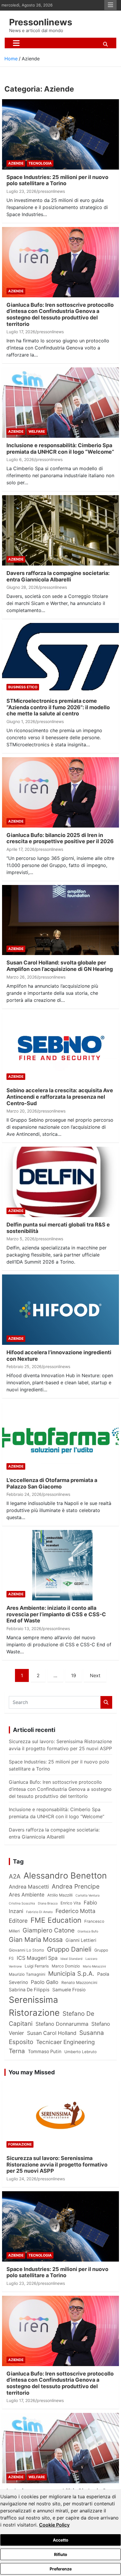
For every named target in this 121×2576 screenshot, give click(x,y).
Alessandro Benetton (65, 1875)
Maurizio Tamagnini (27, 1974)
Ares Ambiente (27, 1895)
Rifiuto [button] (61, 2554)
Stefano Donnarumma (62, 2024)
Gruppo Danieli (69, 1949)
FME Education (56, 1920)
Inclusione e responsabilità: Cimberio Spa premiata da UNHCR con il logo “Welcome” (60, 449)
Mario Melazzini (94, 1966)
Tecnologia (40, 163)
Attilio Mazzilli (60, 1895)
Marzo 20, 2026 (22, 1111)
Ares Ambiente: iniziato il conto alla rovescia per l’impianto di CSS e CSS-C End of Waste (56, 1614)
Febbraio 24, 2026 (24, 1494)
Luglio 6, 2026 (20, 459)
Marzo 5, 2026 (21, 1239)
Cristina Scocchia (22, 1903)
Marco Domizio (66, 1966)
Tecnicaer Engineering (65, 2042)
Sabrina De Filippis (29, 1990)
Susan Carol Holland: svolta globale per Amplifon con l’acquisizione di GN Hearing (60, 966)
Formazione (20, 2144)
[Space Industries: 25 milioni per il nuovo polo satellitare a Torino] (60, 134)
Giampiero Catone (49, 1930)
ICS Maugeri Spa (37, 1958)
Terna (17, 2051)
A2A (15, 1876)
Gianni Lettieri (81, 1940)
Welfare (37, 431)
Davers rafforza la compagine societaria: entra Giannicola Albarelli (58, 576)
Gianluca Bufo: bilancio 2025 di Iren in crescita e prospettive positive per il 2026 (60, 838)
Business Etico (23, 687)
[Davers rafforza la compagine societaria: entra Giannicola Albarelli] (60, 530)
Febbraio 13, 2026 (24, 1628)
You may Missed (32, 2072)
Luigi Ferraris (37, 1966)
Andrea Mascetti (29, 1887)
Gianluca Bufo (88, 1931)
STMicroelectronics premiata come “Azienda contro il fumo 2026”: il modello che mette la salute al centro (58, 707)
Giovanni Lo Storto (26, 1950)
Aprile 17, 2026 (21, 849)
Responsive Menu (110, 5)
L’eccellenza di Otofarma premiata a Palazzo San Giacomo (52, 1483)
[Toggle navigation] (16, 43)
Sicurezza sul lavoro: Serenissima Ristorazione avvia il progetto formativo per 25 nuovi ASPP (57, 2164)
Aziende (16, 163)
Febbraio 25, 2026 (24, 1366)
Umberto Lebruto (80, 2052)
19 (74, 1675)
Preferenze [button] (61, 2569)
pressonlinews (51, 191)
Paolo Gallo (45, 1982)
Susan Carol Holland (52, 2033)
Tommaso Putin (45, 2052)
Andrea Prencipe (76, 1886)
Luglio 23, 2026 (21, 191)
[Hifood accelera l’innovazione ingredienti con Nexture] (60, 1310)
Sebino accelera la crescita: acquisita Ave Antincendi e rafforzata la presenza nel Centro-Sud (60, 1097)
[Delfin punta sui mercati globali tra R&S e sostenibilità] (60, 1182)
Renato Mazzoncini (79, 1982)
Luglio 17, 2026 (21, 332)
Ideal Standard (72, 1959)
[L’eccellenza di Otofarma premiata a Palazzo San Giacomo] (60, 1438)
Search (106, 1702)
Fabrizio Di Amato (39, 1912)
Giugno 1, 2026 (21, 721)
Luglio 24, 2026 (21, 2179)
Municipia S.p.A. (71, 1974)
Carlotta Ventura (88, 1895)
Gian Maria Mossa (36, 1940)
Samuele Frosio (69, 1990)
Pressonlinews (41, 22)
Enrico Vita (71, 1903)
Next (95, 1675)
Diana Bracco (48, 1903)
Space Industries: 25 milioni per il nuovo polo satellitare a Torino (57, 180)
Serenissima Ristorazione (34, 2006)
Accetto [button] (61, 2540)
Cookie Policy (54, 2525)
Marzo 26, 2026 (22, 977)
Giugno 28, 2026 (22, 587)
